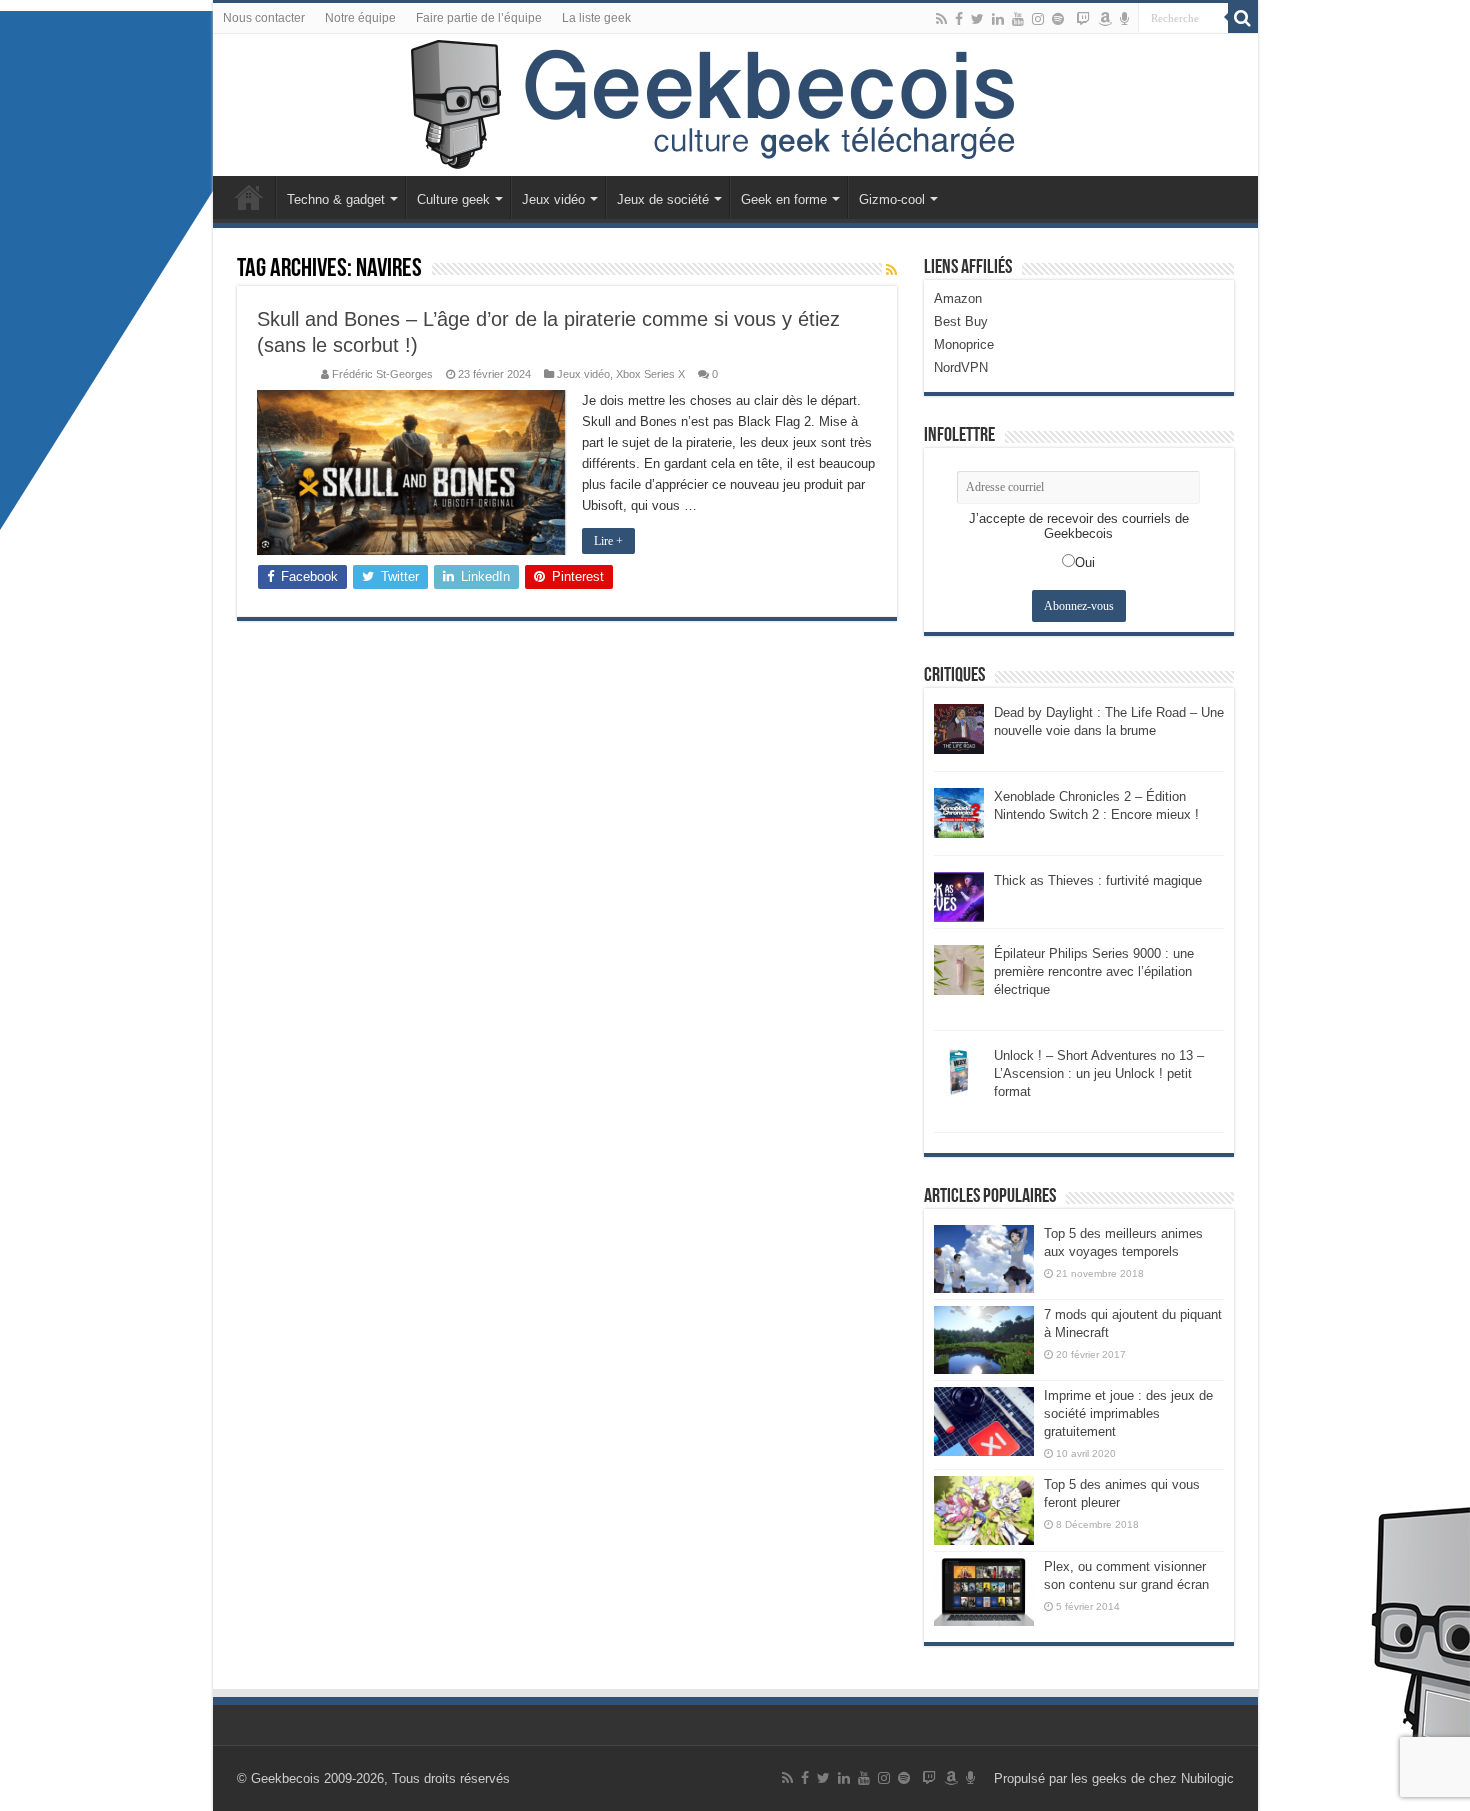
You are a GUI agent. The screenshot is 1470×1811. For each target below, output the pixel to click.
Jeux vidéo (553, 199)
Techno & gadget (336, 199)
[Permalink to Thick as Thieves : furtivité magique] (959, 895)
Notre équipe (360, 18)
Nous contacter (264, 18)
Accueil (249, 197)
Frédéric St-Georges (382, 374)
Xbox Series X (650, 374)
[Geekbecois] (735, 105)
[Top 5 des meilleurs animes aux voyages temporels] (984, 1259)
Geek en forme (784, 199)
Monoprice (964, 344)
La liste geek (596, 18)
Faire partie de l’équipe (479, 18)
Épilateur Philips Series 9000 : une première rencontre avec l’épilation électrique (1094, 971)
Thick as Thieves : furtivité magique (1098, 880)
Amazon (958, 298)
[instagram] (1038, 19)
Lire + (608, 541)
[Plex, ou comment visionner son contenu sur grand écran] (984, 1592)
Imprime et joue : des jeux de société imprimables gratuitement (1128, 1413)
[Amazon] (1105, 19)
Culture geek (453, 199)
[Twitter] (977, 19)
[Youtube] (1018, 19)
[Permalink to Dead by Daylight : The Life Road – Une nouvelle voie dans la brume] (959, 727)
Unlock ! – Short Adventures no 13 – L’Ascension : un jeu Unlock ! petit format (1099, 1073)
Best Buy (961, 321)
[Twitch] (1083, 19)
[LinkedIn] (998, 19)
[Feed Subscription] (891, 270)
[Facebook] (959, 19)
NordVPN (961, 367)
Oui (1085, 562)
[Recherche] (1243, 18)
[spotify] (1058, 19)
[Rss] (941, 19)
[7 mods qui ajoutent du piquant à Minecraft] (984, 1340)
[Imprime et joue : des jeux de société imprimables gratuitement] (984, 1421)
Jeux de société (663, 199)
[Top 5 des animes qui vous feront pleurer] (984, 1510)
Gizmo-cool (892, 199)
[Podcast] (1124, 19)
